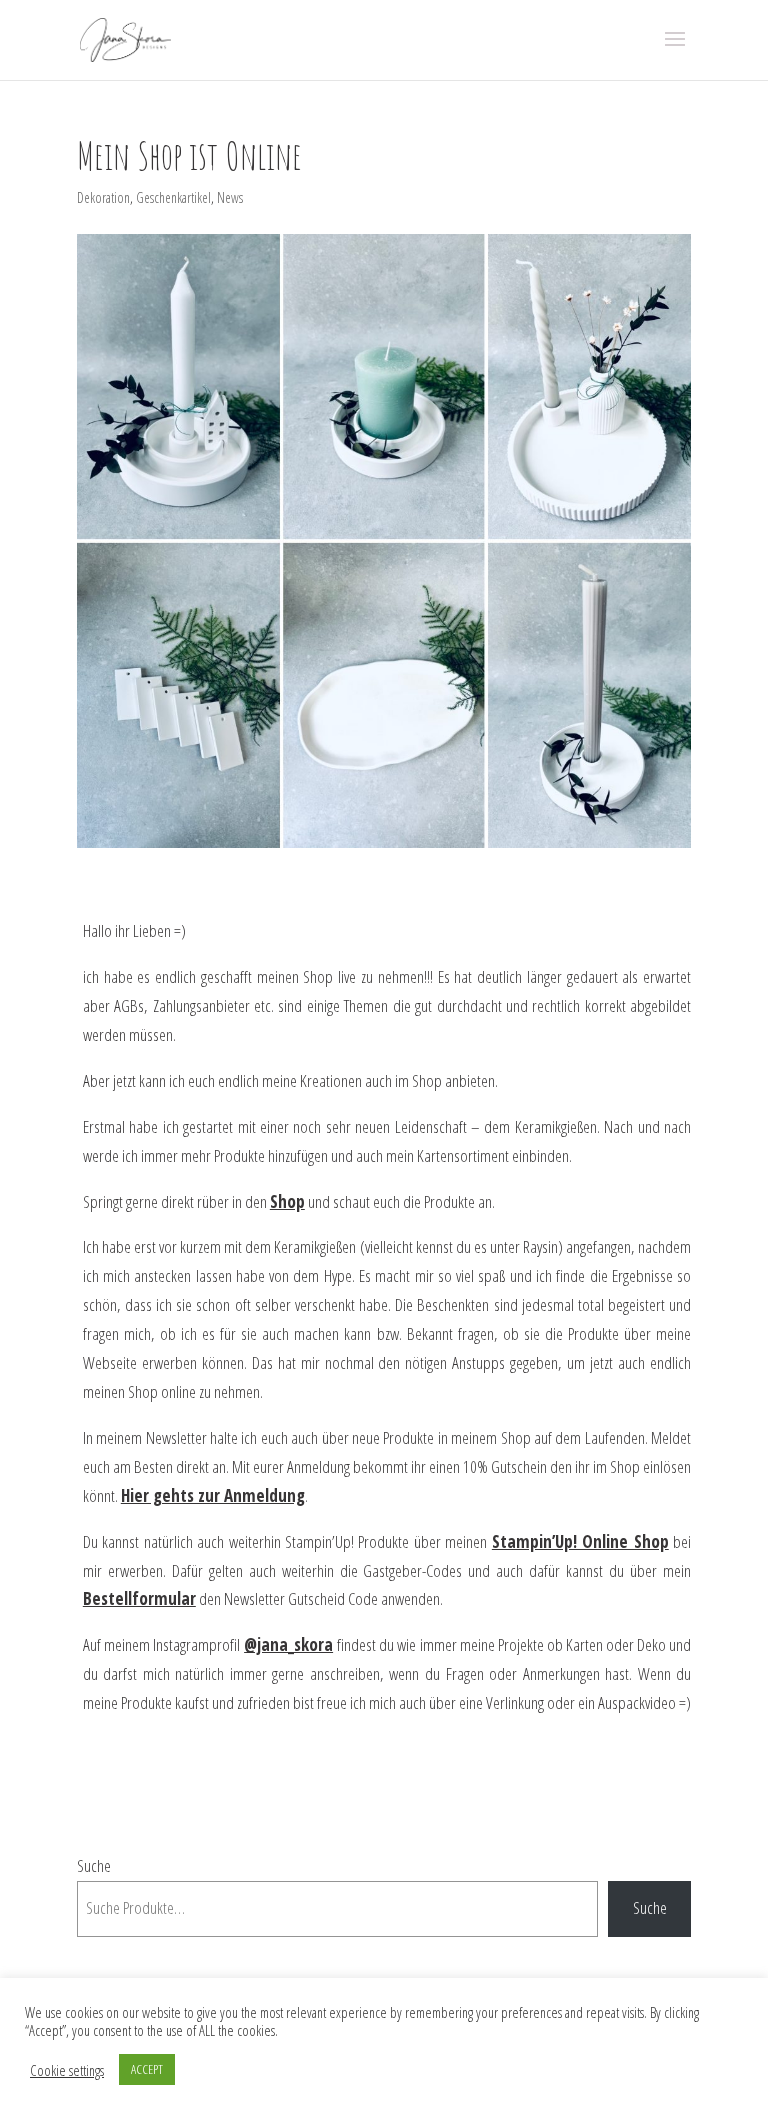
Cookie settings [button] (67, 2070)
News (230, 197)
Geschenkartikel (173, 197)
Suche (94, 1865)
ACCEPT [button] (147, 2069)
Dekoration (103, 197)
